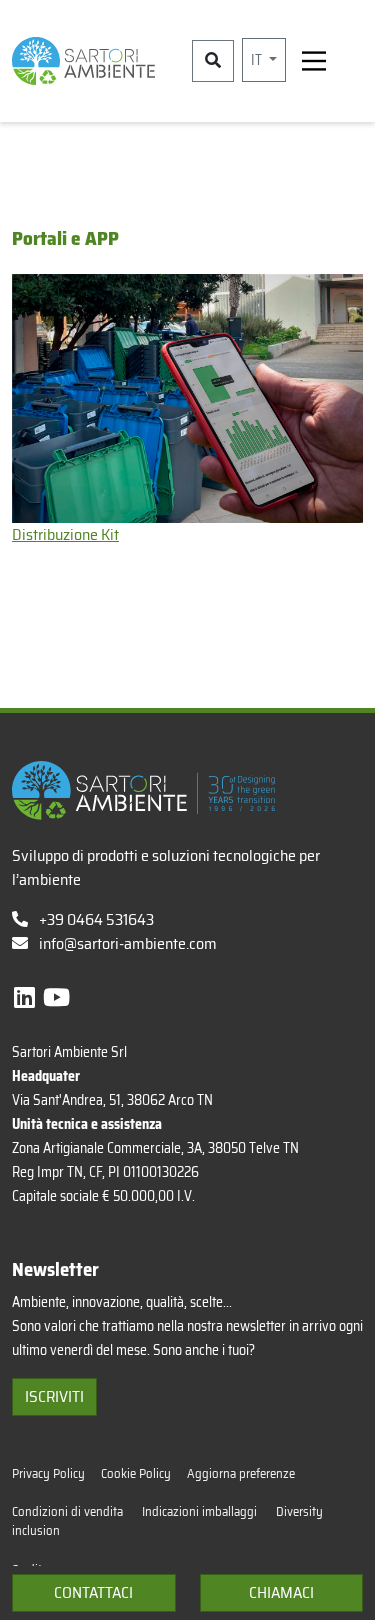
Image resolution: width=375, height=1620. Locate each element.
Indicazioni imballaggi (201, 1511)
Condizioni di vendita (69, 1511)
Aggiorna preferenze (241, 1473)
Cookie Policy (136, 1473)
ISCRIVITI (54, 1396)
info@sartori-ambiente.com (128, 943)
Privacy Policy (48, 1473)
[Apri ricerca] (213, 61)
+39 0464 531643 (95, 919)
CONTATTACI (93, 1592)
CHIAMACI (281, 1592)
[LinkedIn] (27, 998)
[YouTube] (56, 998)
